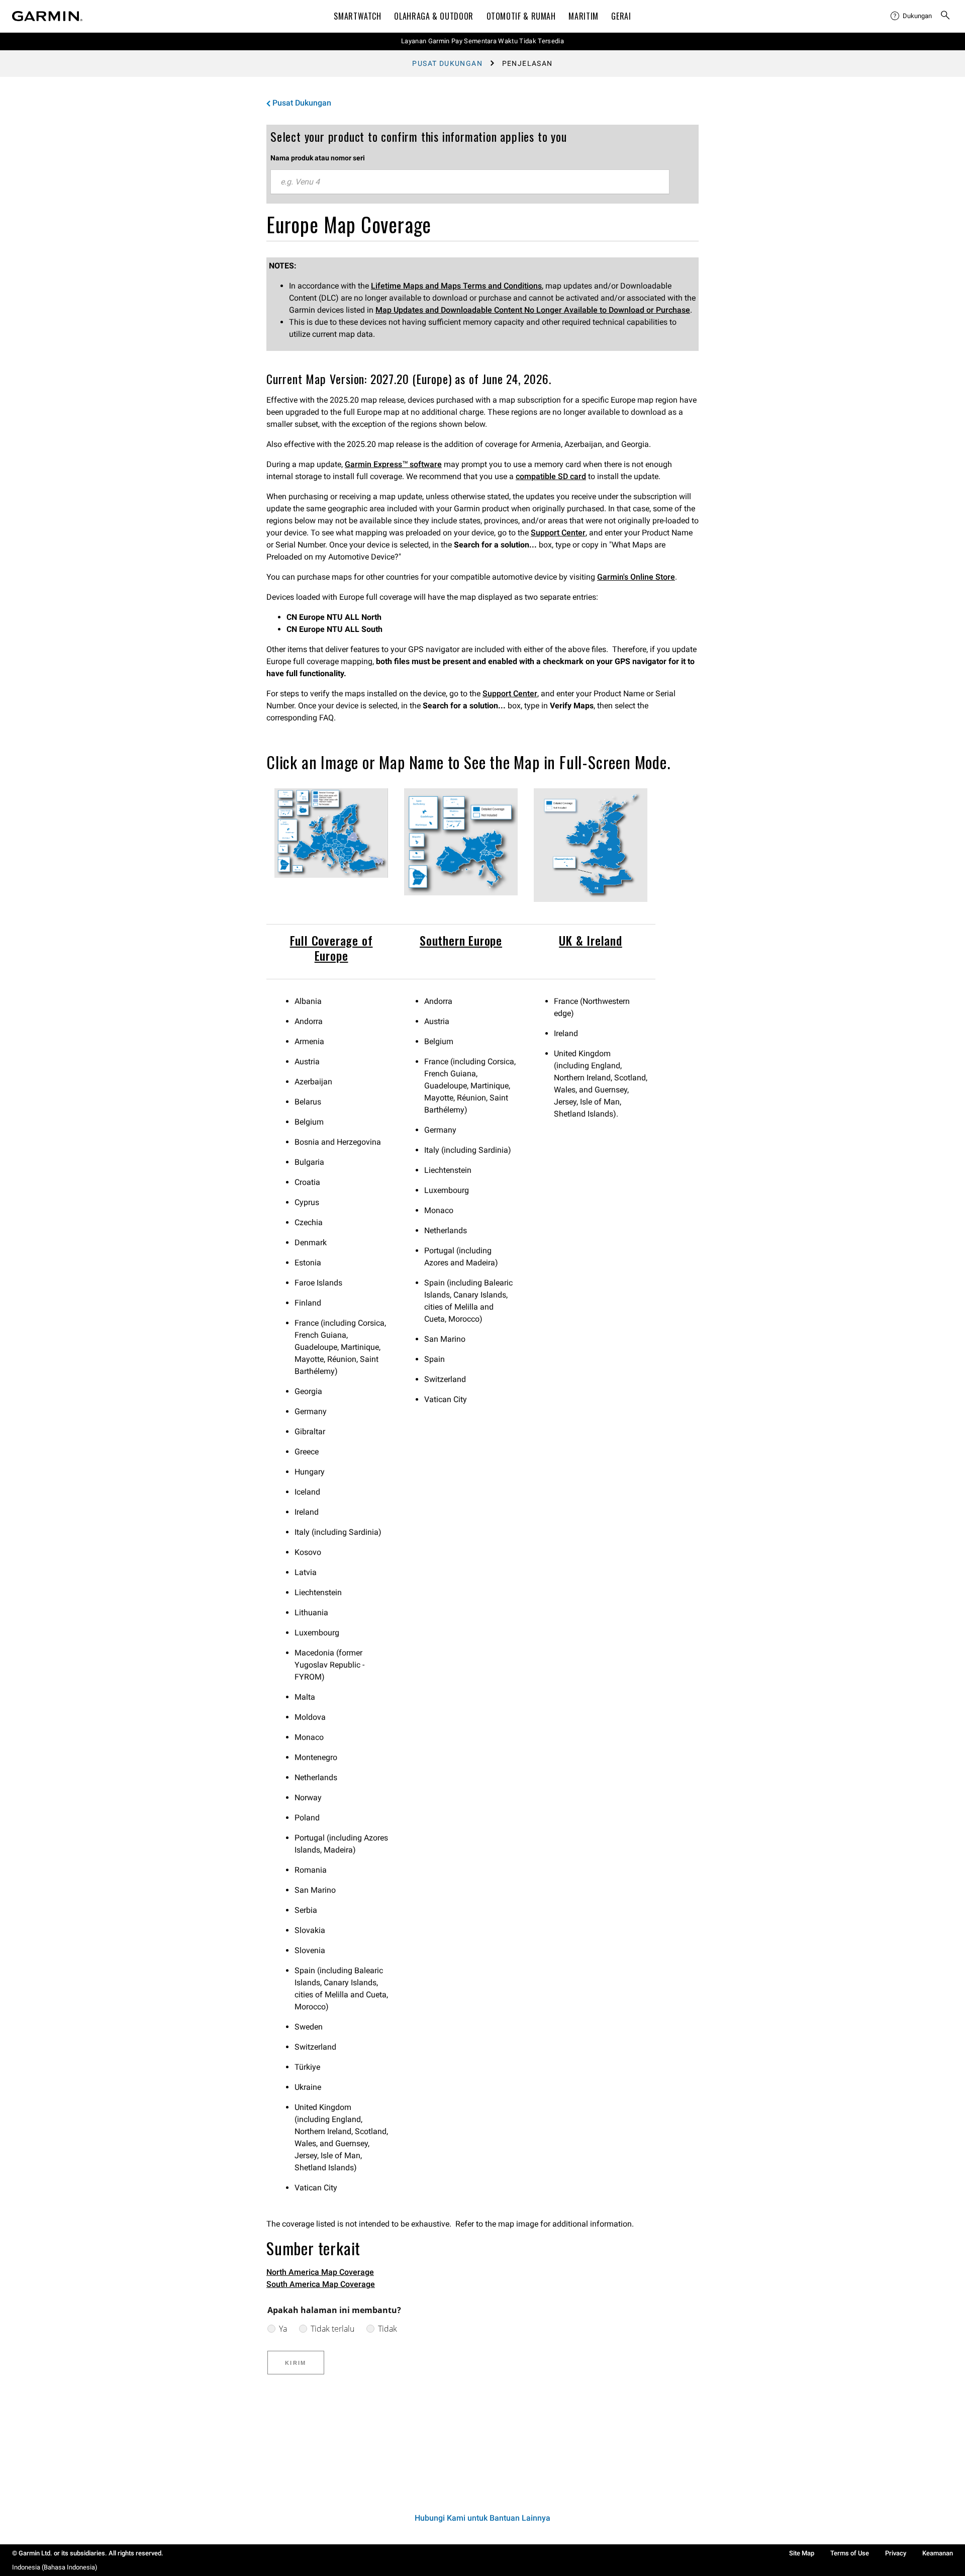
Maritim (583, 16)
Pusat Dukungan (447, 63)
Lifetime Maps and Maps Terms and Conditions (456, 286)
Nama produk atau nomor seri (318, 158)
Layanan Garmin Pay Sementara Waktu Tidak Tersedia (482, 41)
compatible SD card (551, 476)
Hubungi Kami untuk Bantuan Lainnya (482, 2518)
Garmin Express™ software (393, 464)
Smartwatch (357, 16)
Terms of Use (850, 2553)
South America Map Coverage (321, 2284)
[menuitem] (911, 16)
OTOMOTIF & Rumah (521, 16)
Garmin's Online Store (636, 577)
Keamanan (938, 2553)
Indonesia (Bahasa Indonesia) (55, 2567)
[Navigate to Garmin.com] (47, 16)
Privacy (896, 2553)
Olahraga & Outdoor (434, 16)
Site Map (802, 2553)
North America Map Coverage (320, 2272)
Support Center (558, 533)
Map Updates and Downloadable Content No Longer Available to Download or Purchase (533, 310)
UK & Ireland (591, 940)
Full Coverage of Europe (331, 948)
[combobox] (470, 182)
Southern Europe (461, 940)
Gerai (621, 16)
